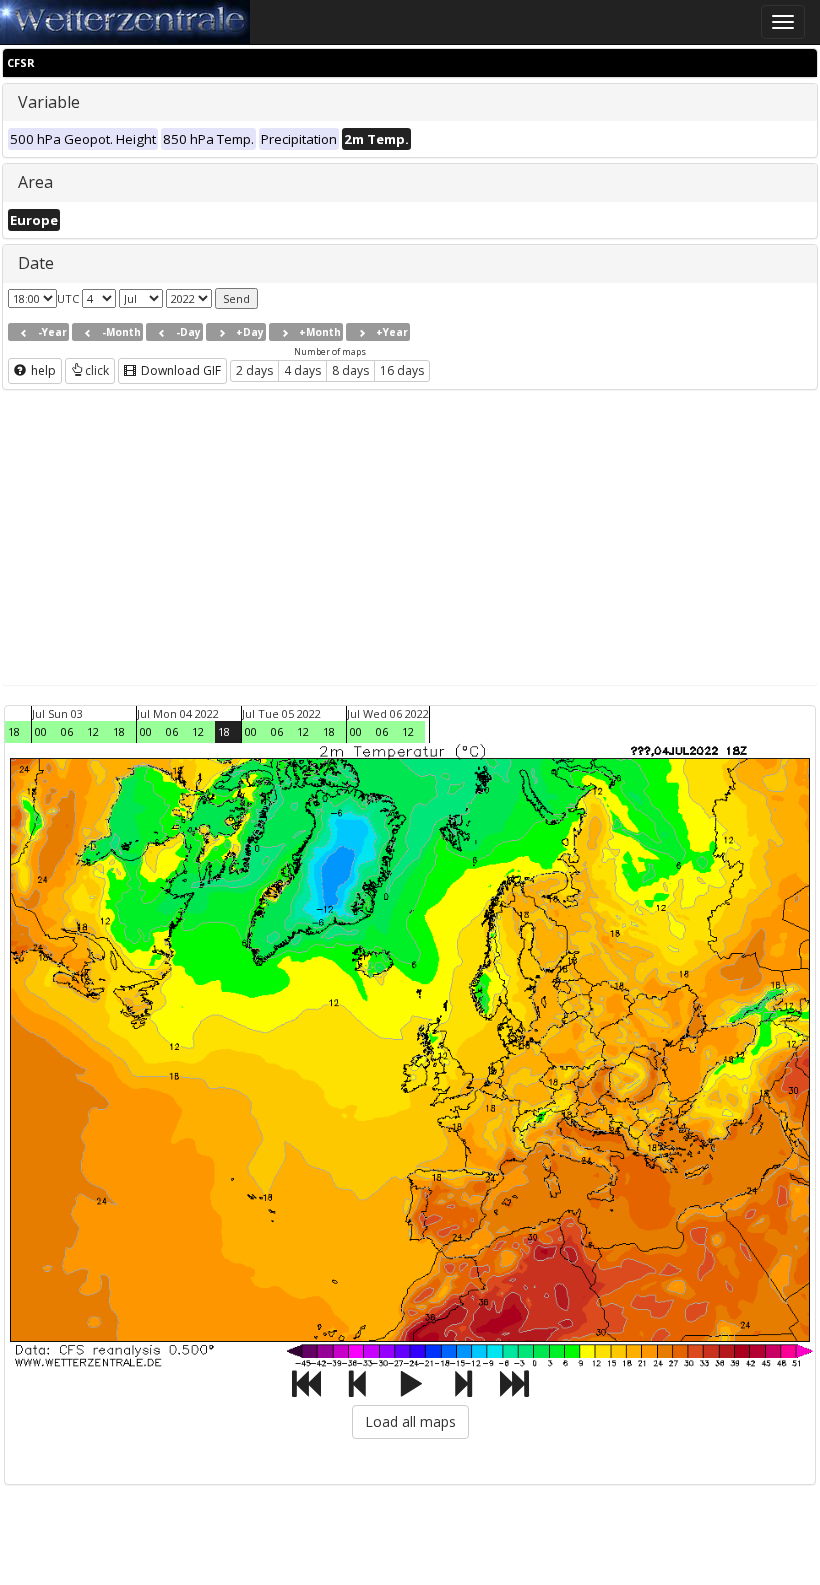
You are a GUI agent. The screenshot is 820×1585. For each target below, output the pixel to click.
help (42, 370)
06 (67, 731)
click (97, 370)
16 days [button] (402, 370)
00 (41, 731)
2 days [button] (254, 370)
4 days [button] (302, 370)
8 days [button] (350, 370)
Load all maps (410, 1421)
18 (14, 731)
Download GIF (179, 370)
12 (93, 731)
